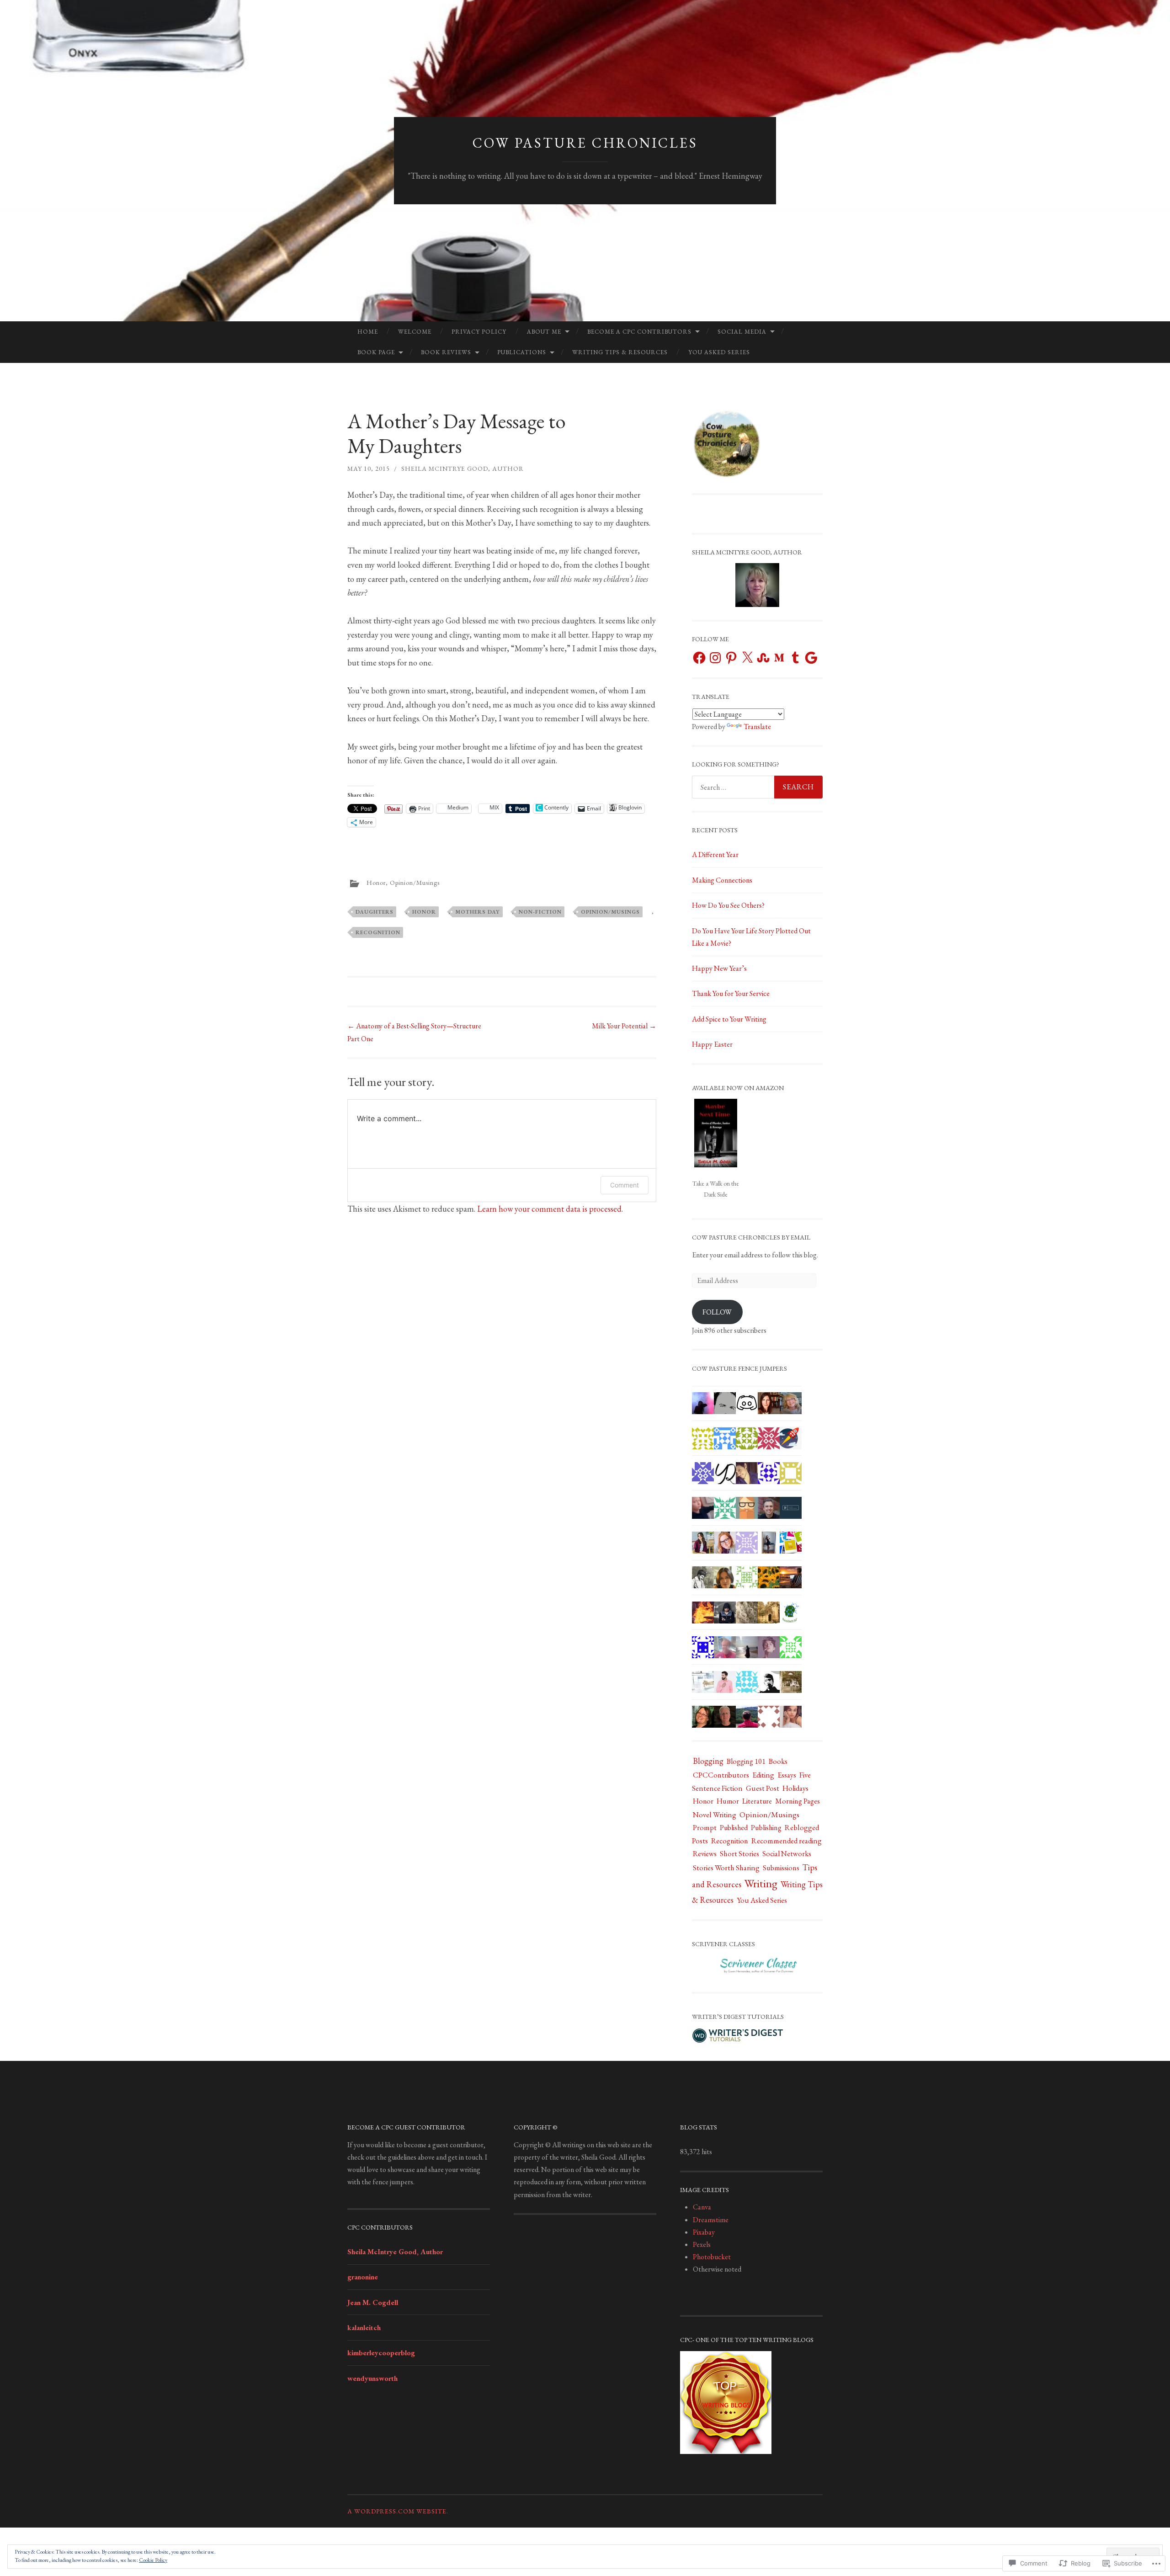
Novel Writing (715, 1815)
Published (734, 1828)
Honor (376, 883)
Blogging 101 (746, 1761)
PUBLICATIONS (522, 352)
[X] (747, 658)
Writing (761, 1883)
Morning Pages (798, 1801)
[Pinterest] (731, 658)
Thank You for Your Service (731, 993)
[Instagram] (715, 658)
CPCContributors (721, 1775)
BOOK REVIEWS (446, 352)
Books (778, 1761)
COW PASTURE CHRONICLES (585, 143)
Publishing (766, 1828)
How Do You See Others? (728, 905)
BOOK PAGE (376, 352)
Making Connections (722, 880)
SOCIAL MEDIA (742, 332)
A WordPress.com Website (397, 2511)
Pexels (702, 2244)
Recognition (378, 932)
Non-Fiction (540, 912)
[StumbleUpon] (763, 658)
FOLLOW (717, 1312)
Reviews (705, 1854)
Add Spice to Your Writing (729, 1019)
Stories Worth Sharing (726, 1868)
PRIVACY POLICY (479, 332)
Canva (702, 2207)
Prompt (705, 1827)
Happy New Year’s (719, 968)
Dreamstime (711, 2220)
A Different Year (715, 854)
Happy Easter (712, 1044)
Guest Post (763, 1788)
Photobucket (712, 2257)
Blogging (708, 1761)
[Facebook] (699, 658)
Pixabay (704, 2232)
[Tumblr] (795, 658)
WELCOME (415, 332)
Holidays (795, 1788)
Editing (763, 1775)
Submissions (781, 1868)
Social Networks (787, 1854)
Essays (787, 1775)
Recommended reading (787, 1841)
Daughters (375, 912)
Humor (728, 1801)
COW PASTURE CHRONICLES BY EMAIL (751, 1237)
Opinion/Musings (415, 883)
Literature (757, 1801)
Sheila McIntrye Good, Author (463, 468)
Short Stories (739, 1854)
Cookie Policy (153, 2560)
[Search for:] (757, 787)
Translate (757, 726)
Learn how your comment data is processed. (550, 1209)
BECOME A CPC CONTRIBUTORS (639, 332)
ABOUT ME (544, 332)
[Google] (811, 658)
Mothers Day (478, 912)
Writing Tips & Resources (620, 352)
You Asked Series (719, 352)
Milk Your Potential (624, 1026)
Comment (625, 1185)
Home (368, 332)
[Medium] (779, 658)
